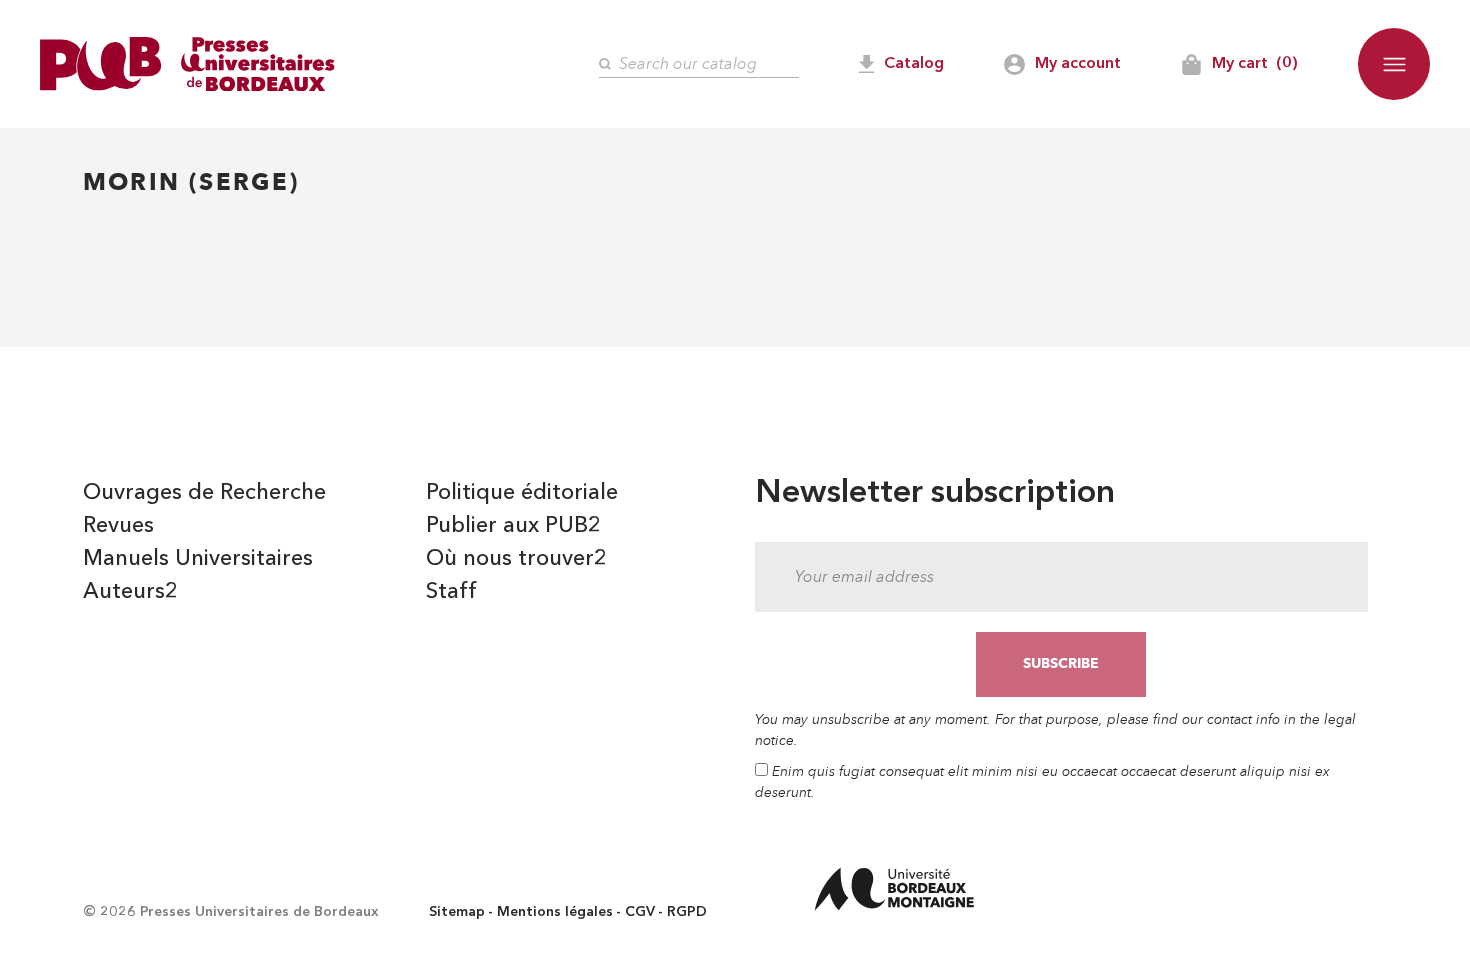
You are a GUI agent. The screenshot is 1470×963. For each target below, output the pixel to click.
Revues (118, 526)
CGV (640, 912)
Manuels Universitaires (198, 559)
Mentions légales (555, 912)
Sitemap (457, 912)
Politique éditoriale (522, 493)
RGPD (687, 912)
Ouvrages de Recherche (204, 493)
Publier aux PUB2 (513, 526)
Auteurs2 (130, 592)
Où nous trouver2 (516, 559)
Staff (451, 592)
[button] (1394, 64)
